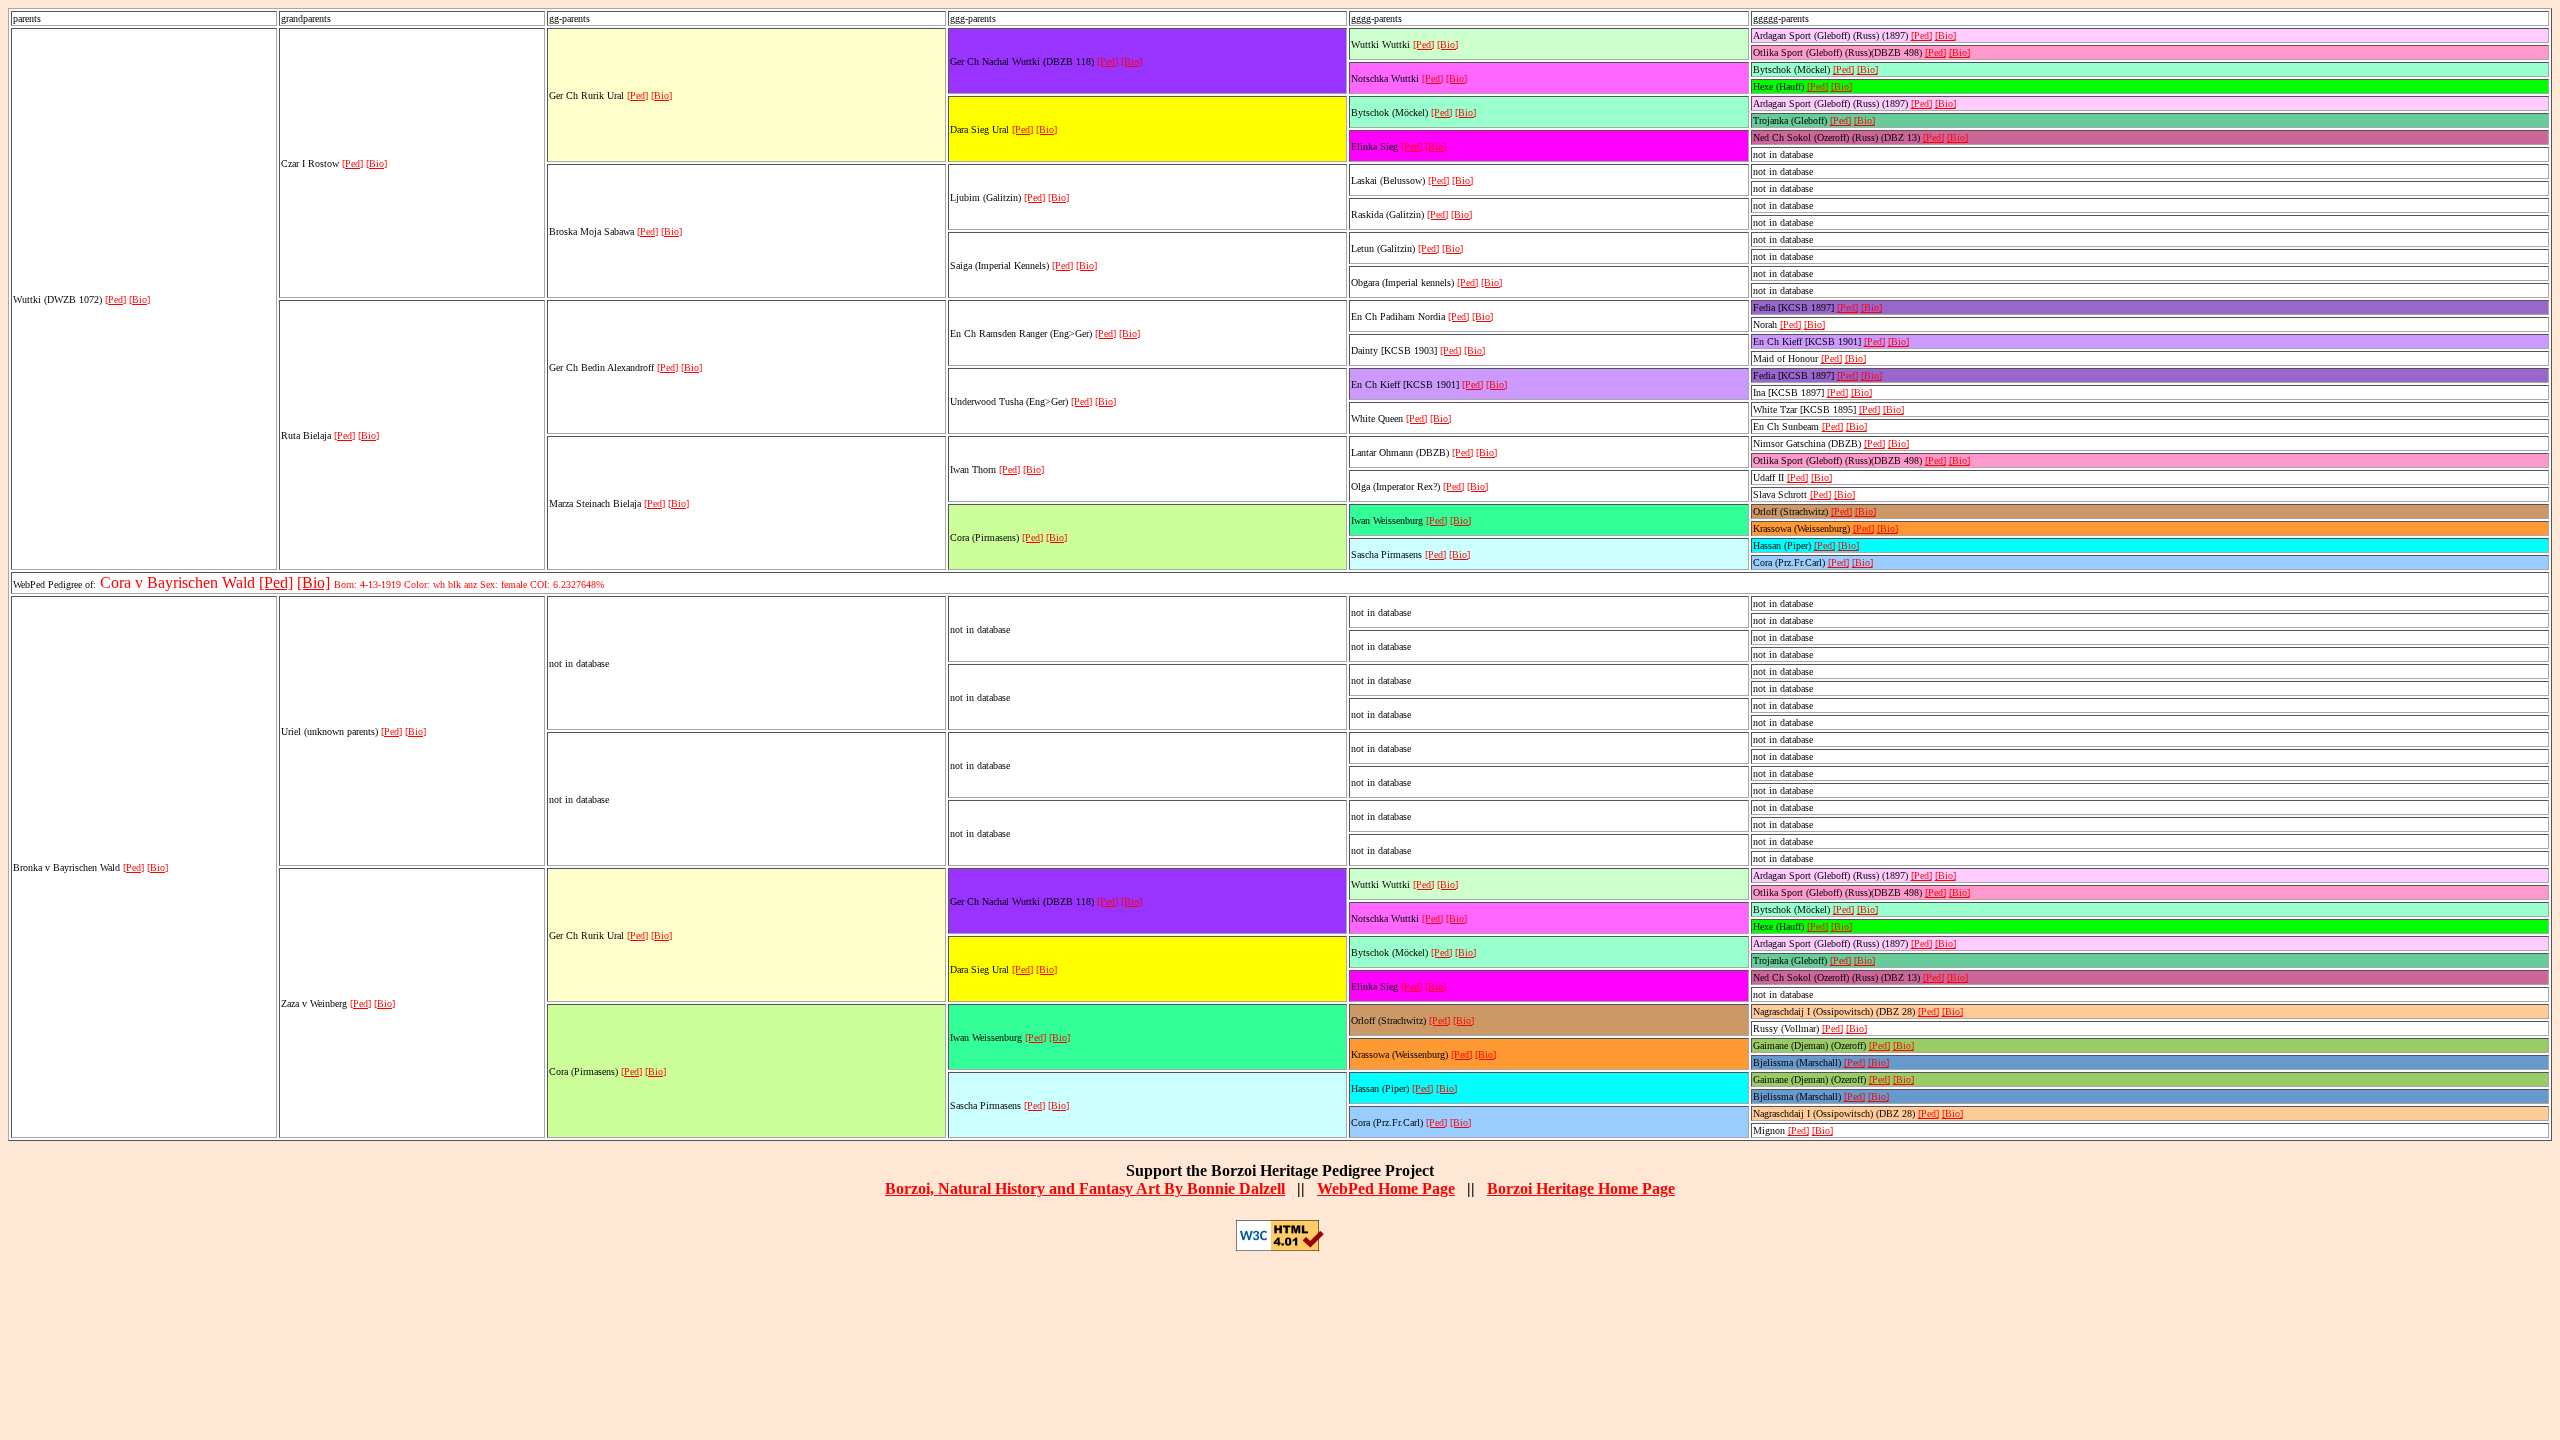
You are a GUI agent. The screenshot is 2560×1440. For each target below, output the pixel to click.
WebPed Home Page (1386, 1188)
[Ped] (115, 299)
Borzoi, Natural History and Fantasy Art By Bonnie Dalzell (1085, 1188)
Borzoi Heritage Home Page (1581, 1188)
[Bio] (139, 299)
